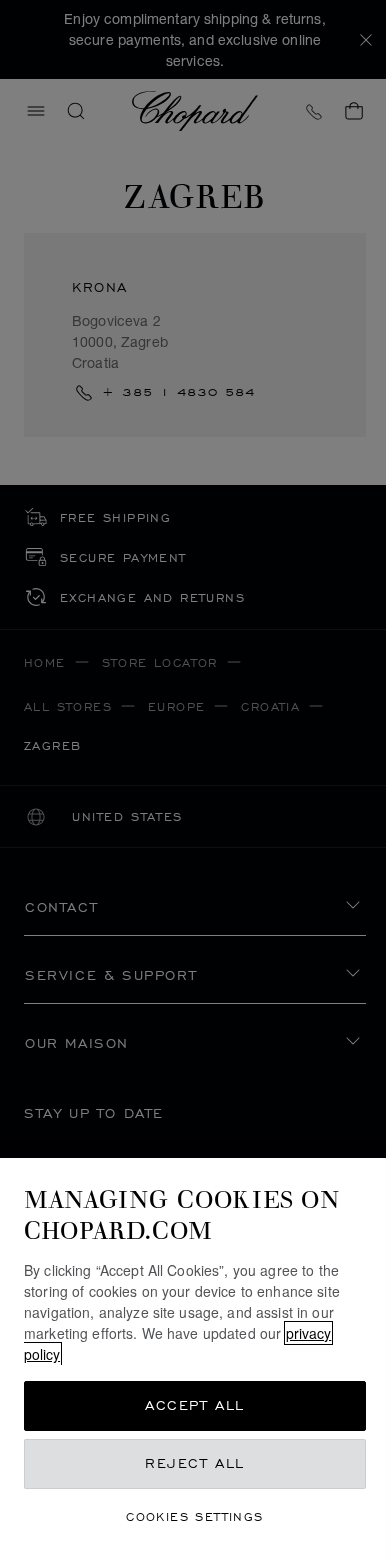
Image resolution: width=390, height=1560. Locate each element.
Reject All (195, 1463)
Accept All (195, 1405)
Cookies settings (194, 1516)
